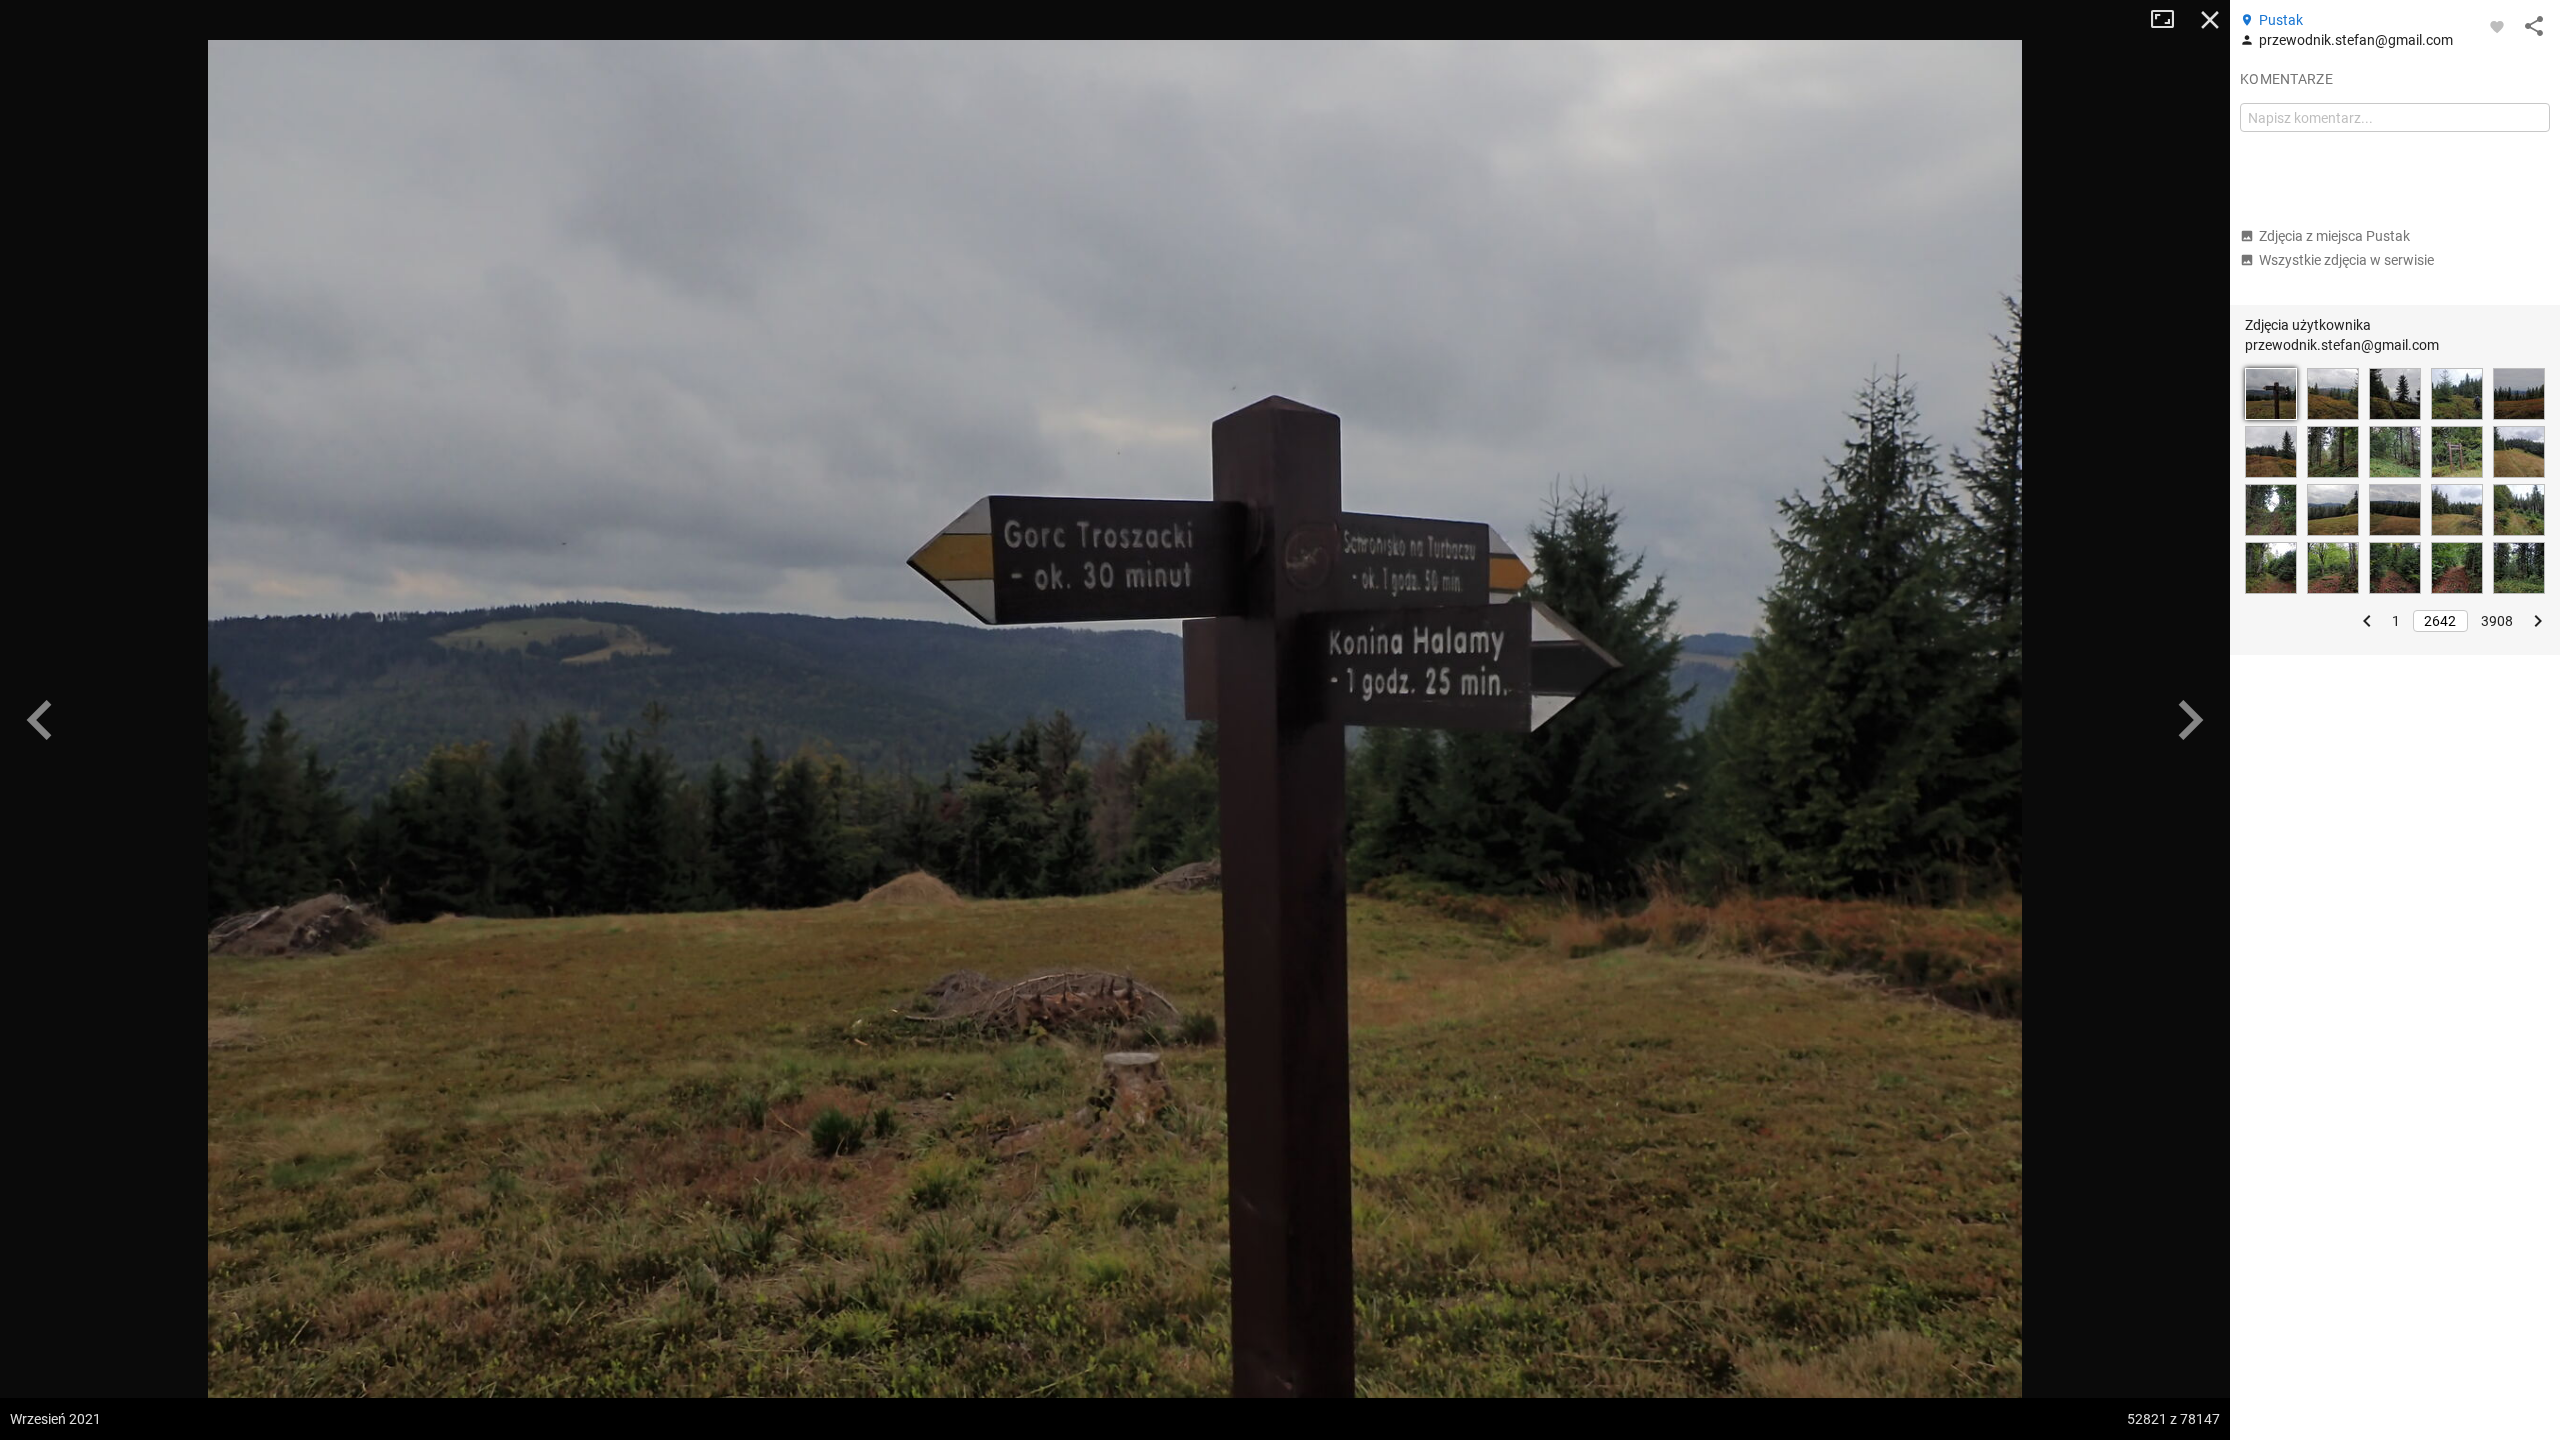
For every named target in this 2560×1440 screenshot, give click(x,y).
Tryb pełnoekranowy (2170, 20)
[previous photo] (40, 720)
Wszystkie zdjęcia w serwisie (2346, 260)
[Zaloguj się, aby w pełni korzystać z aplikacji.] (2497, 26)
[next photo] (2190, 720)
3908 (2497, 621)
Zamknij (2210, 20)
